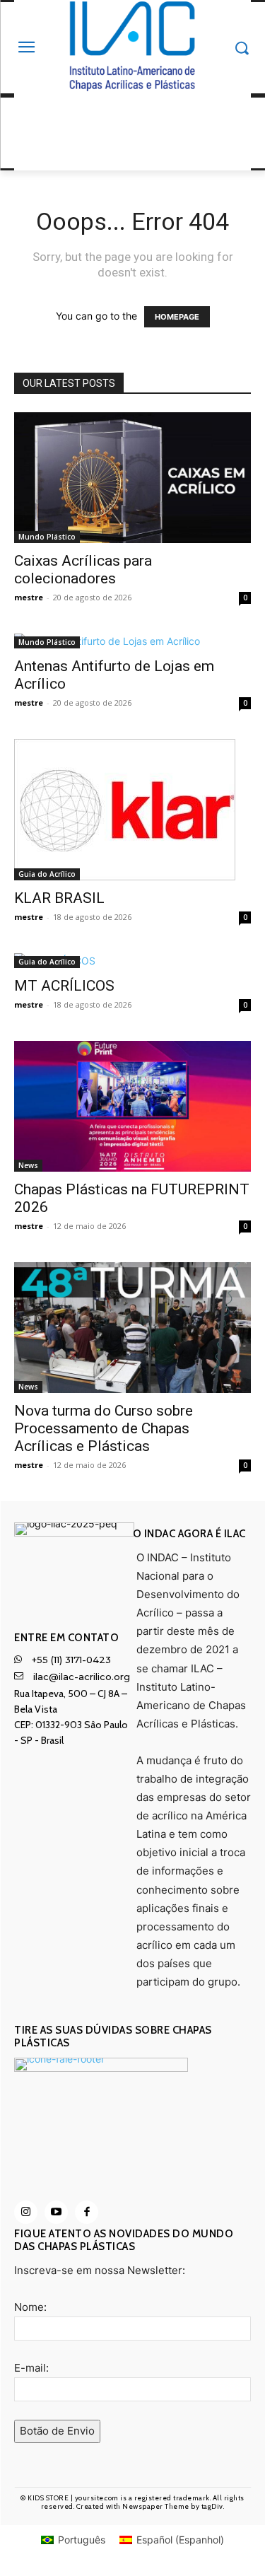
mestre (29, 597)
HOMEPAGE (177, 317)
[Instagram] (26, 2212)
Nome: (30, 2307)
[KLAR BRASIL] (132, 810)
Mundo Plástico (47, 537)
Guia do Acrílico (47, 874)
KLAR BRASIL (59, 898)
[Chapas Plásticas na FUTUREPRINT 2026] (132, 1106)
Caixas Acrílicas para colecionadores (83, 570)
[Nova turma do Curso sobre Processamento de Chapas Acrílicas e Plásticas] (132, 1328)
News (28, 1165)
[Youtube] (56, 2212)
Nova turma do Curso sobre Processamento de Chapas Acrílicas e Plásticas (104, 1428)
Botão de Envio (57, 2431)
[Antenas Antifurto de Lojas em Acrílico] (132, 641)
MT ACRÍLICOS (64, 986)
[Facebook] (87, 2212)
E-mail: (31, 2368)
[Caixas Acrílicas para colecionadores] (132, 478)
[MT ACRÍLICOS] (132, 961)
